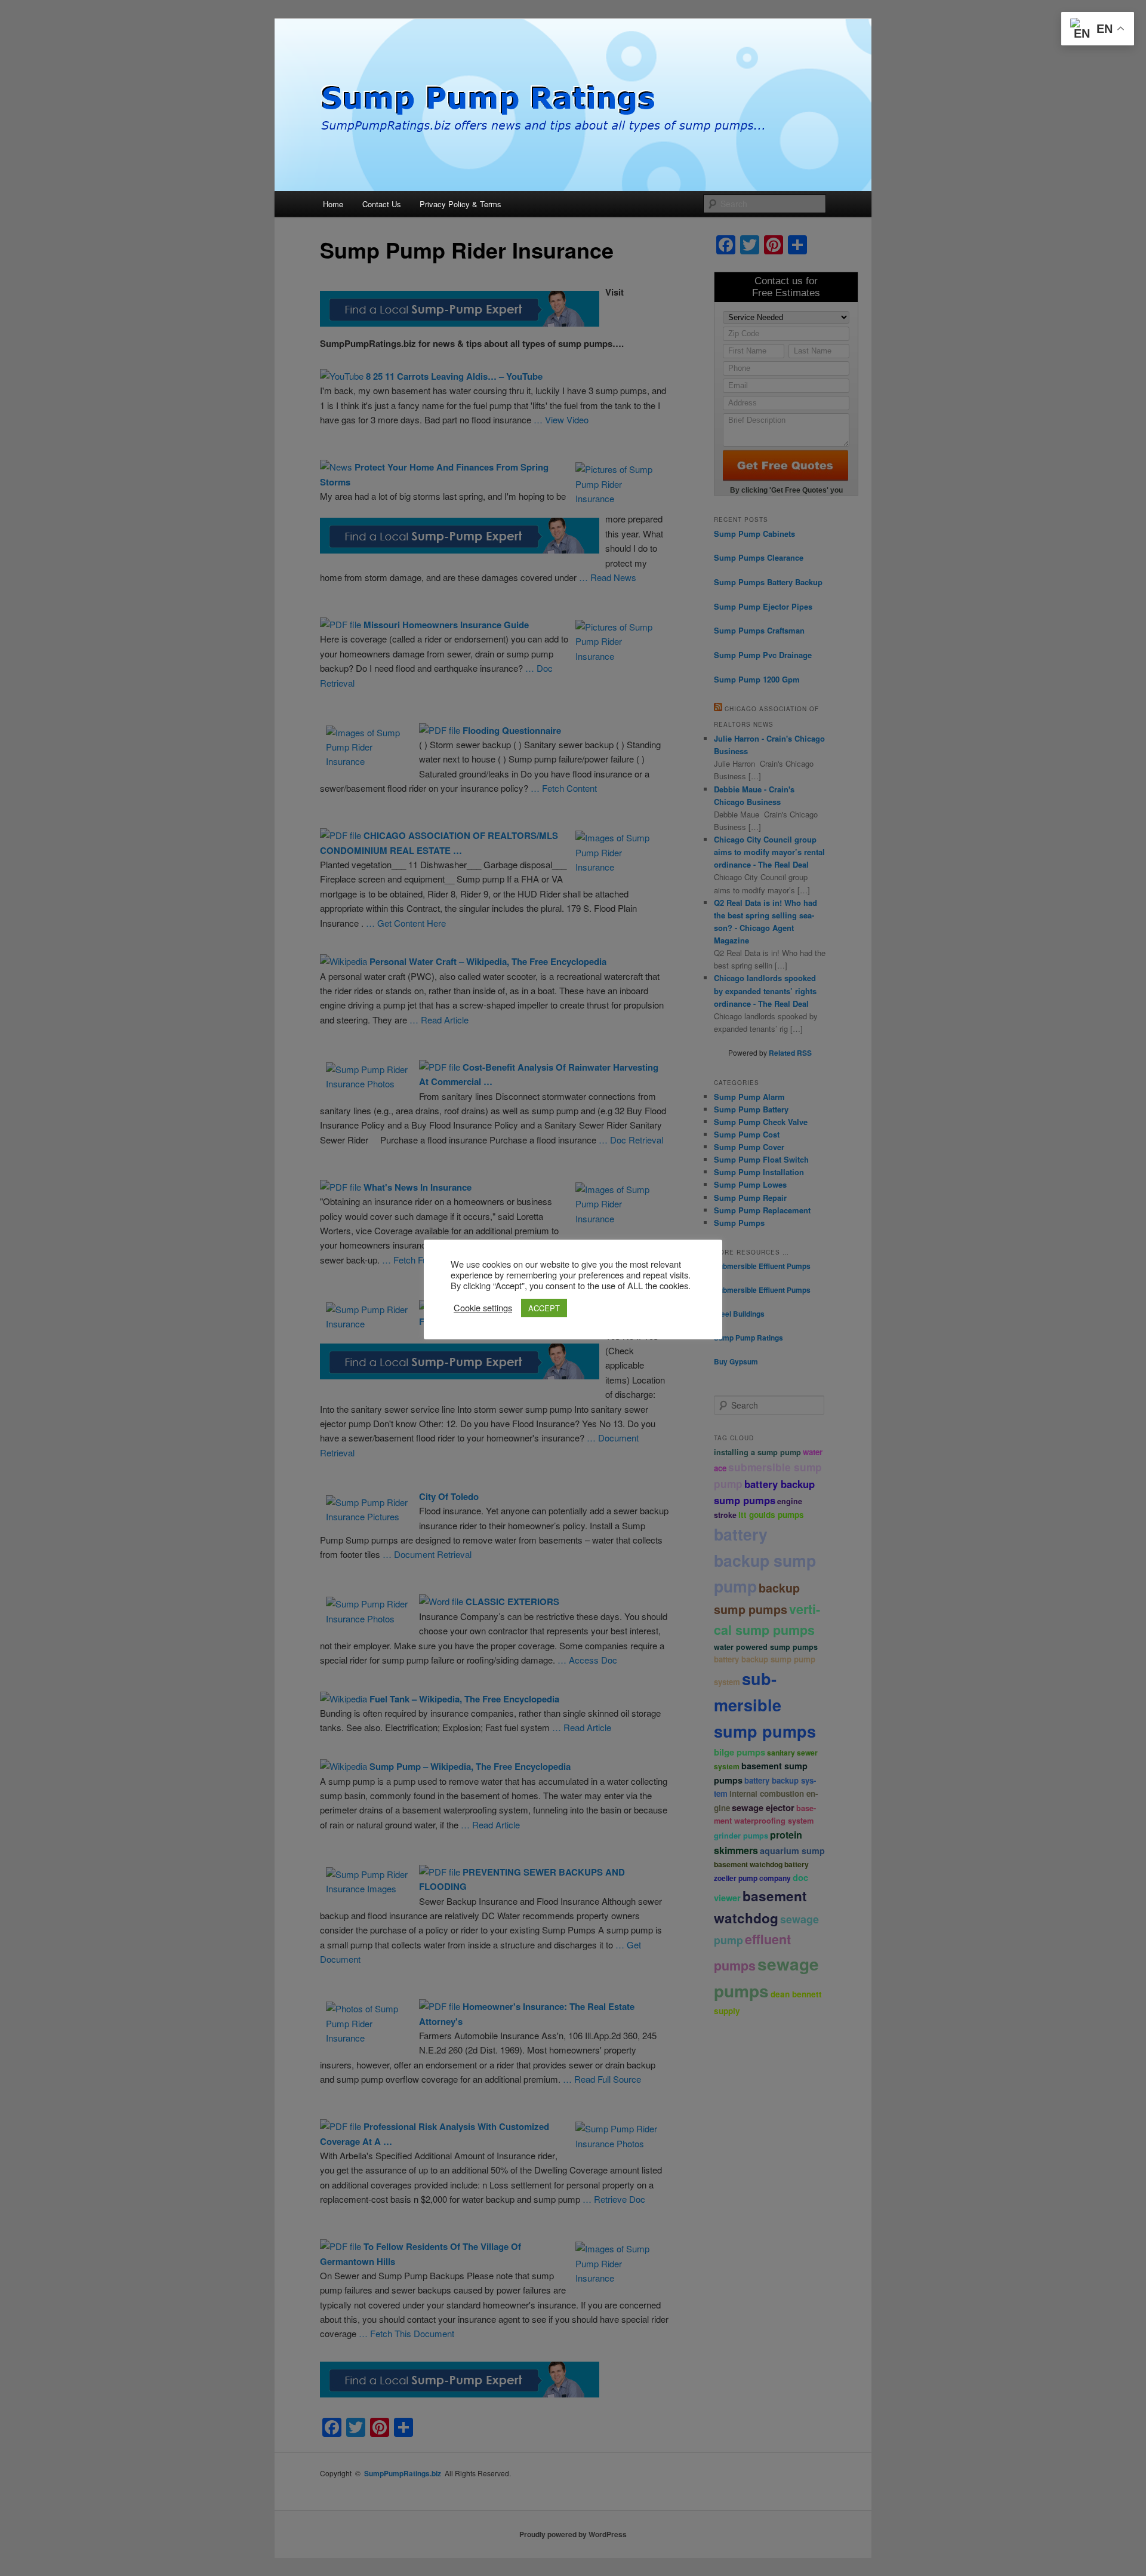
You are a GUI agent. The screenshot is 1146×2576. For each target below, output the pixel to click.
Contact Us (382, 204)
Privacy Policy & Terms (460, 204)
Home (333, 204)
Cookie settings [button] (483, 1308)
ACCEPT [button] (544, 1308)
